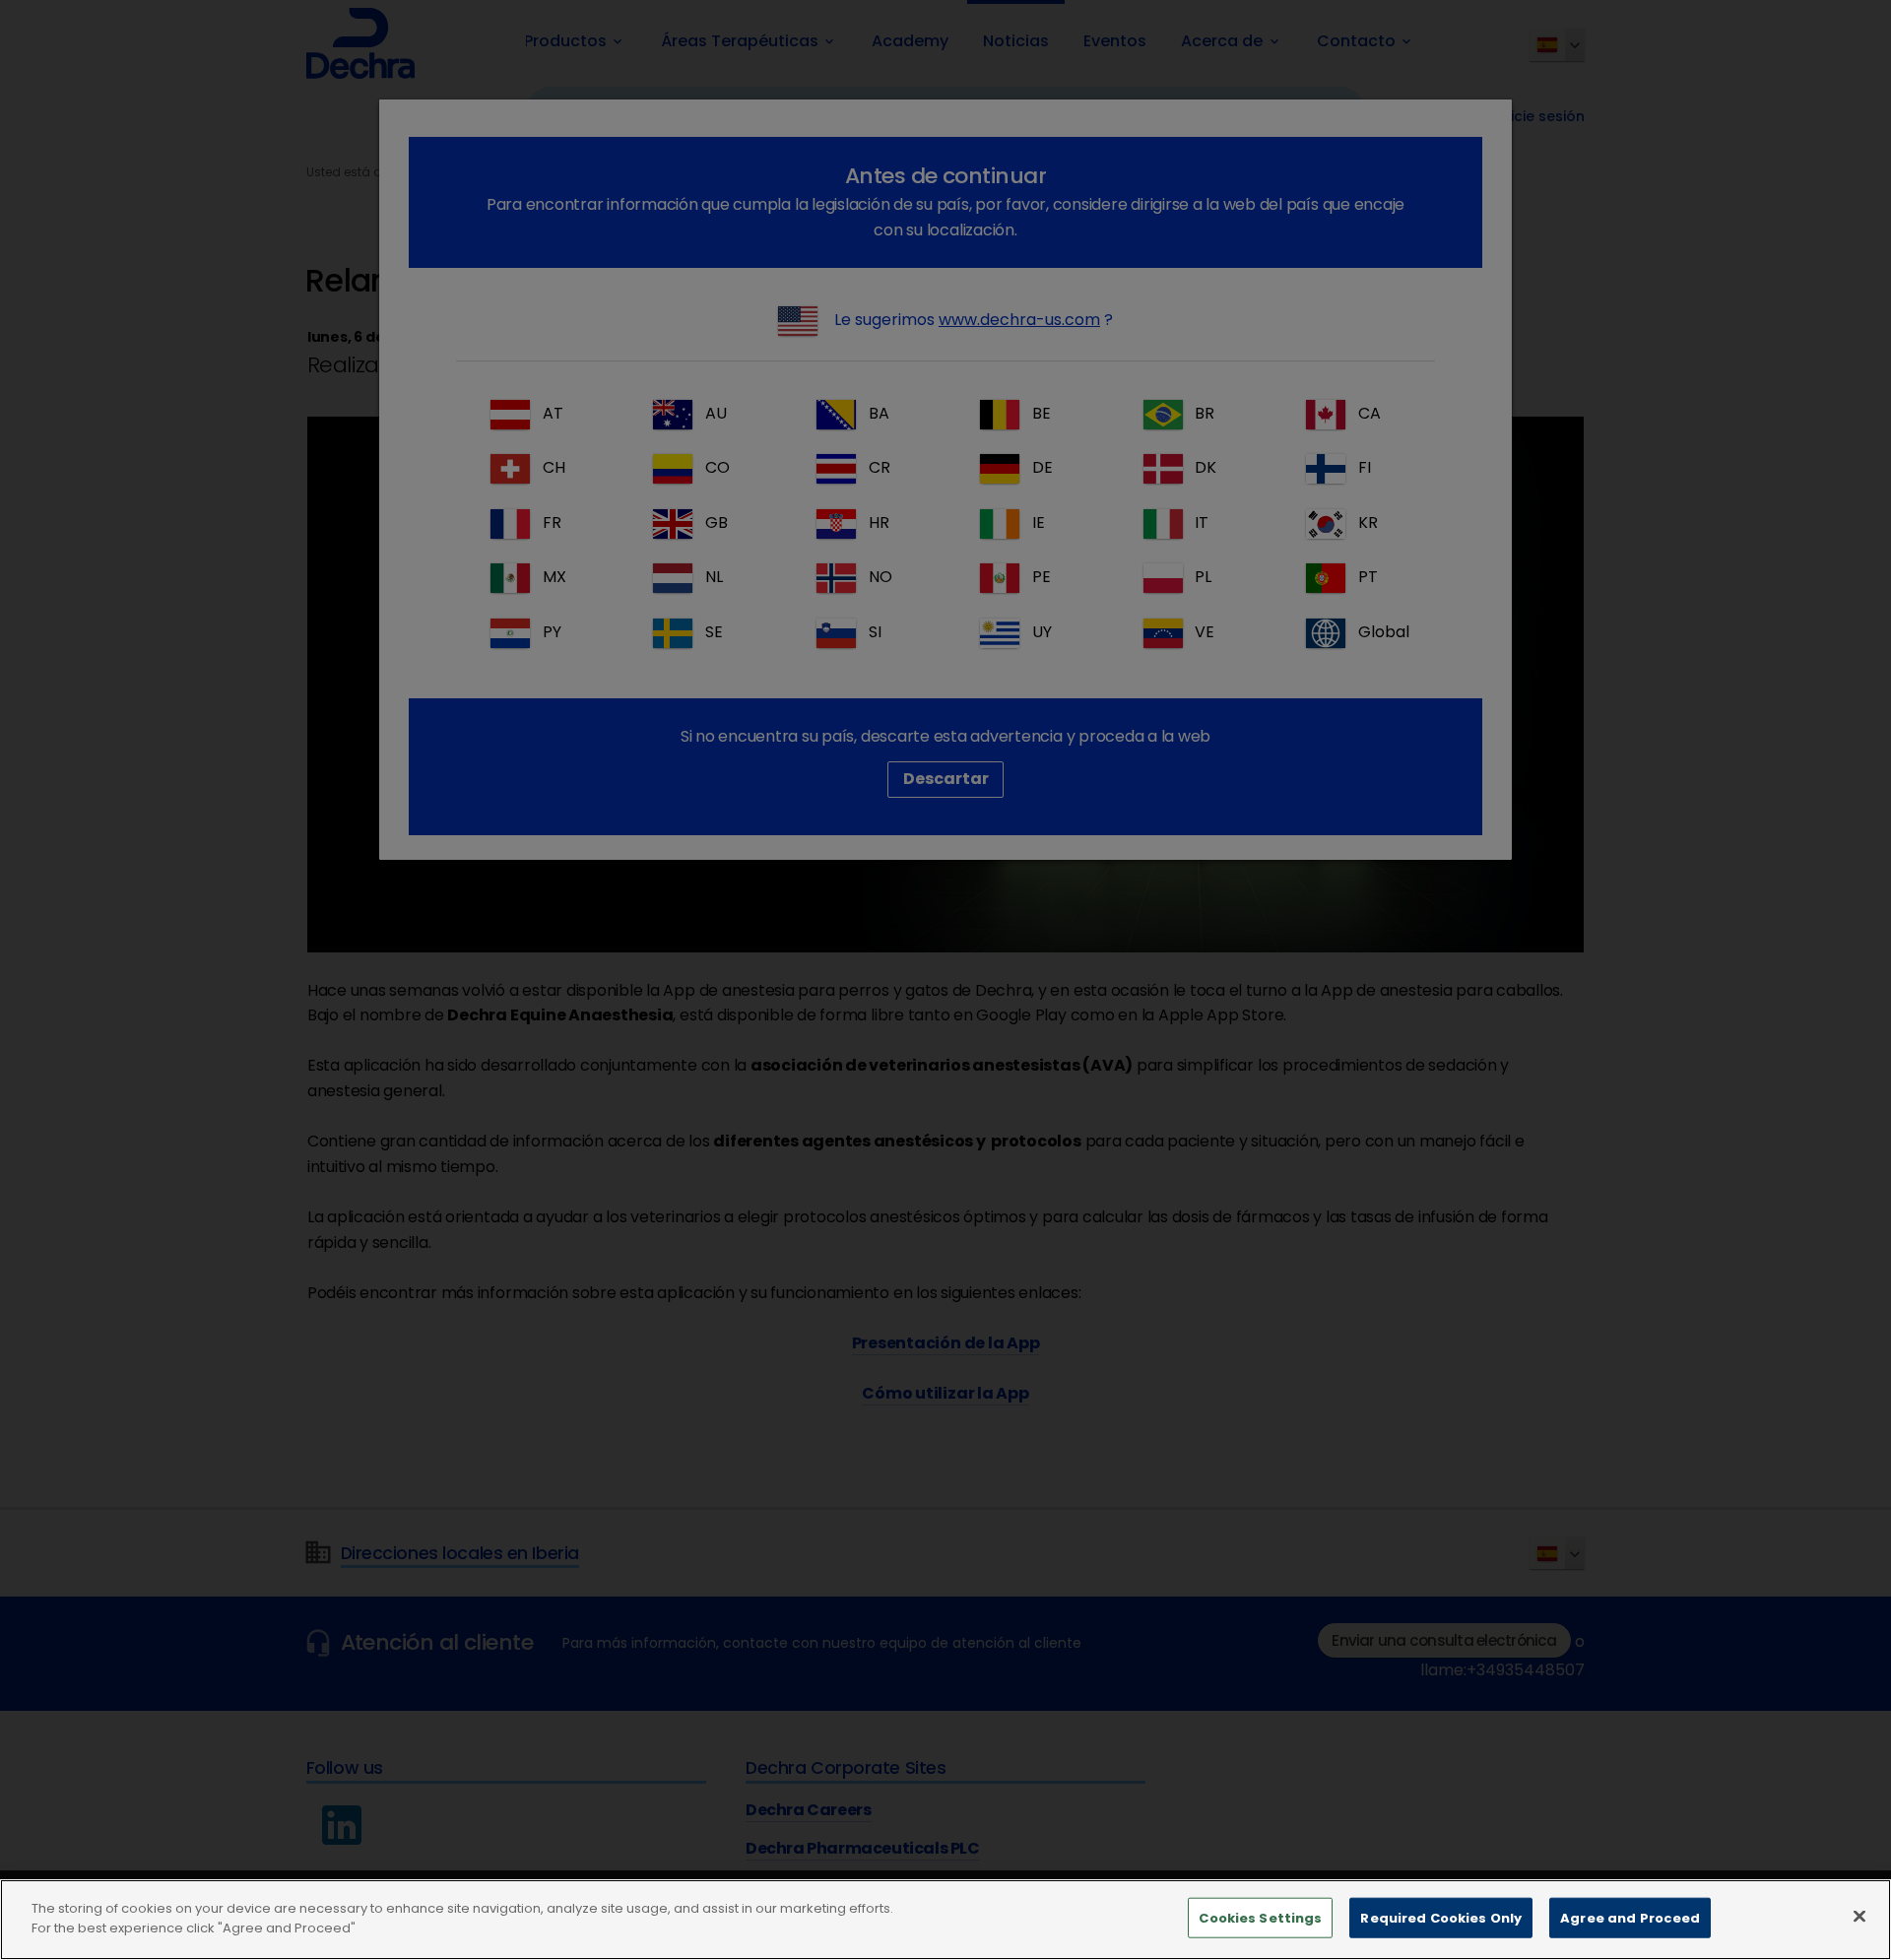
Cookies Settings (1260, 1918)
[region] (945, 1920)
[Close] (1859, 1916)
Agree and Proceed (1630, 1918)
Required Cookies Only (1441, 1918)
